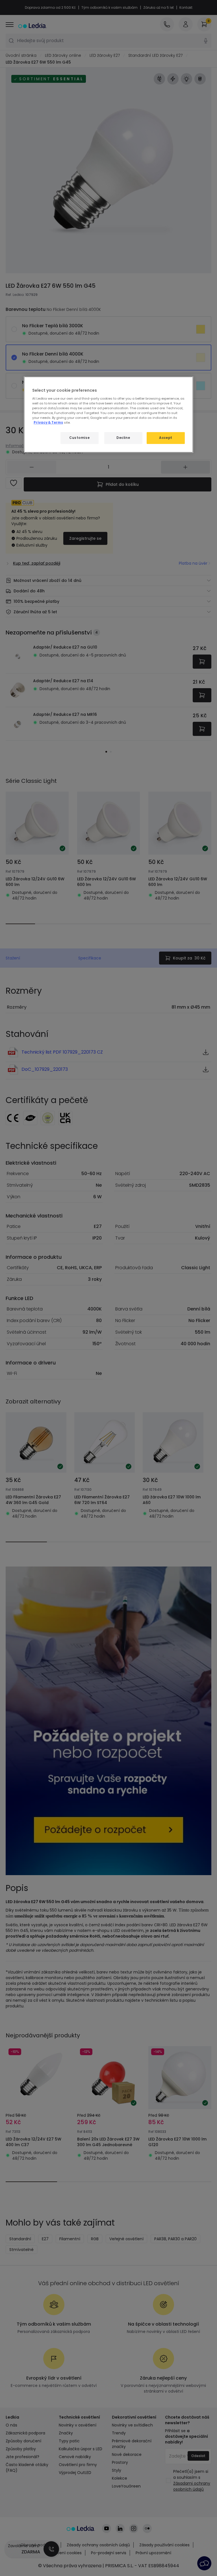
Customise (79, 438)
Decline (123, 438)
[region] (108, 415)
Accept (166, 438)
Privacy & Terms (48, 423)
